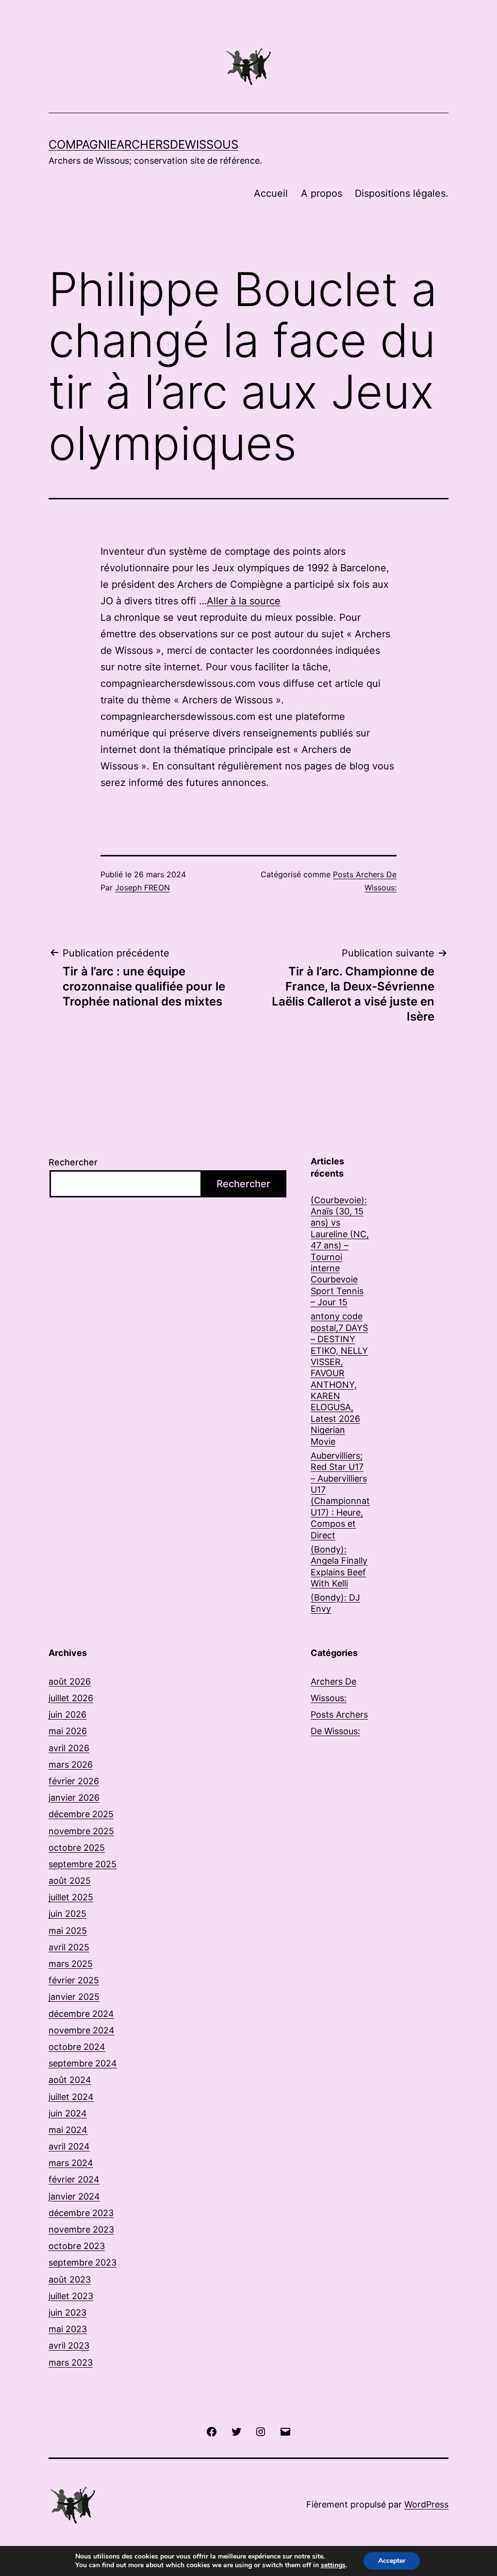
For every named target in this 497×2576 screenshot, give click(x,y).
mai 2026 (68, 1731)
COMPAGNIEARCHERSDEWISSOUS (143, 145)
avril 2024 (69, 2146)
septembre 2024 (83, 2063)
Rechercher (73, 1162)
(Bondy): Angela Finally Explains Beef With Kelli (339, 1566)
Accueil (271, 193)
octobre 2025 (77, 1848)
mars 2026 (71, 1765)
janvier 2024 (74, 2196)
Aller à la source (244, 601)
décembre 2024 (81, 2014)
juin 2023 (67, 2312)
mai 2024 (68, 2130)
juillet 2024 (71, 2097)
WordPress (426, 2504)
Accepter (392, 2561)
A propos (322, 193)
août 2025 (70, 1881)
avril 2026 (69, 1748)
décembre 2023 (81, 2213)
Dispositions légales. (402, 193)
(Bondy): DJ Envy (335, 1603)
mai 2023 (68, 2329)
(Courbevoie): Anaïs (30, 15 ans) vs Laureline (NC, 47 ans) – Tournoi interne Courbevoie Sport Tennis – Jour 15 (340, 1251)
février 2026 (74, 1781)
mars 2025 (71, 1964)
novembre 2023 (81, 2229)
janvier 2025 (74, 1997)
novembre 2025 (81, 1831)
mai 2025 (68, 1931)
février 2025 (74, 1980)
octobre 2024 (77, 2047)
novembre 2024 (82, 2030)
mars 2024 (71, 2163)
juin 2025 (67, 1914)
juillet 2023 (71, 2296)
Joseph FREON (142, 887)
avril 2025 (69, 1947)
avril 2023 (69, 2346)
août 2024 (70, 2080)
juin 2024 (68, 2113)
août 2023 (70, 2279)
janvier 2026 (74, 1798)
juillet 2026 (71, 1698)
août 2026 (70, 1681)
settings (333, 2565)
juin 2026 (67, 1714)
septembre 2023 (83, 2262)
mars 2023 (71, 2363)
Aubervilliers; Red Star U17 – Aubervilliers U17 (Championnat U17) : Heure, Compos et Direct (340, 1495)
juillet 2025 (71, 1897)
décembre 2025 (81, 1814)
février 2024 (74, 2179)
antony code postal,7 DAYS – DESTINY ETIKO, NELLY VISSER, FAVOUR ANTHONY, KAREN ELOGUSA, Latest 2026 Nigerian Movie (339, 1379)
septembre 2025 (83, 1864)
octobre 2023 (77, 2246)
